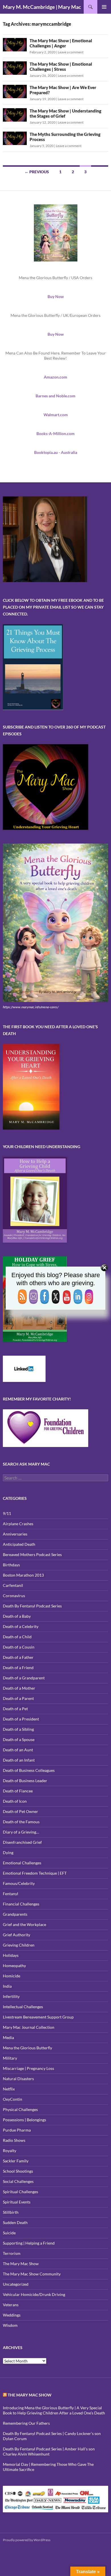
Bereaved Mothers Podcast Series (32, 1554)
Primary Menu (104, 7)
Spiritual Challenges (20, 2192)
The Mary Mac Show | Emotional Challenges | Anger (61, 43)
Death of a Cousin (19, 1647)
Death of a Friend (18, 1668)
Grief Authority (17, 1935)
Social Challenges (18, 2181)
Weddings (12, 2315)
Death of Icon (15, 1801)
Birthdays (11, 1565)
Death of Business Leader (25, 1781)
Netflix (9, 2089)
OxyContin (13, 2099)
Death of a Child (17, 1637)
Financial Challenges (21, 1904)
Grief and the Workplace (24, 1924)
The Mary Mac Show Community (32, 2274)
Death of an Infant (19, 1760)
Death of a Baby (17, 1616)
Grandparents (15, 1914)
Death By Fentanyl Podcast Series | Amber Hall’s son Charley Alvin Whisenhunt (49, 2451)
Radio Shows (14, 2140)
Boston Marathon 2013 (23, 1575)
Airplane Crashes (18, 1524)
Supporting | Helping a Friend (29, 2243)
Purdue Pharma (17, 2130)
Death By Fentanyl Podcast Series (32, 1606)
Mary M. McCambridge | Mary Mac (42, 7)
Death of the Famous (21, 1822)
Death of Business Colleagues (29, 1770)
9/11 (7, 1513)
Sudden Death (15, 2222)
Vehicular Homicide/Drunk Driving (34, 2294)
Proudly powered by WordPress (27, 2540)
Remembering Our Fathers (26, 2423)
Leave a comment (71, 52)
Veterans (11, 2305)
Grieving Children (19, 1945)
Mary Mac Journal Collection (29, 2027)
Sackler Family (16, 2161)
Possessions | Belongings (24, 2120)
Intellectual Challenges (23, 2007)
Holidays (11, 1955)
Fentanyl (11, 1894)
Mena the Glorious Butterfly (27, 2048)
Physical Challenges (20, 2109)
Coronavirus (14, 1596)
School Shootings (18, 2171)
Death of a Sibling (18, 1729)
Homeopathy (14, 1966)
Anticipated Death (19, 1544)
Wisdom (10, 2325)
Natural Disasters (18, 2079)
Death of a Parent (18, 1698)
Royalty (10, 2151)
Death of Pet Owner (20, 1811)
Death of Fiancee (18, 1791)
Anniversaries (15, 1534)
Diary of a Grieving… (21, 1832)
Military (10, 2058)
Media (8, 2037)
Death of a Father (18, 1657)
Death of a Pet (15, 1709)
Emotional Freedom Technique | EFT (35, 1873)
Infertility (11, 1996)
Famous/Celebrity (19, 1883)
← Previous (37, 172)
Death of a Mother (19, 1688)
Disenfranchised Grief (22, 1842)
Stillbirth (11, 2212)
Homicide (12, 1976)
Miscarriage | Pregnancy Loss (28, 2068)
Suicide (9, 2233)
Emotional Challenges (22, 1863)
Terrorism (12, 2253)
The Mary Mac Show (21, 2264)
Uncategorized (16, 2284)
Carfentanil (13, 1585)
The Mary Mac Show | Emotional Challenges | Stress (61, 67)
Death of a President (21, 1719)
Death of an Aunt (18, 1750)
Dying (8, 1852)
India (7, 1986)
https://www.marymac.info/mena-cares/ (31, 1007)
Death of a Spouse (19, 1739)
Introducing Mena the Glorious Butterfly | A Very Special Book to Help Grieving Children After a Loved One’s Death (54, 2410)
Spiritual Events (17, 2202)
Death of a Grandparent (24, 1678)
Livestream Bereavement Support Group (38, 2017)
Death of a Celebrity (21, 1626)
